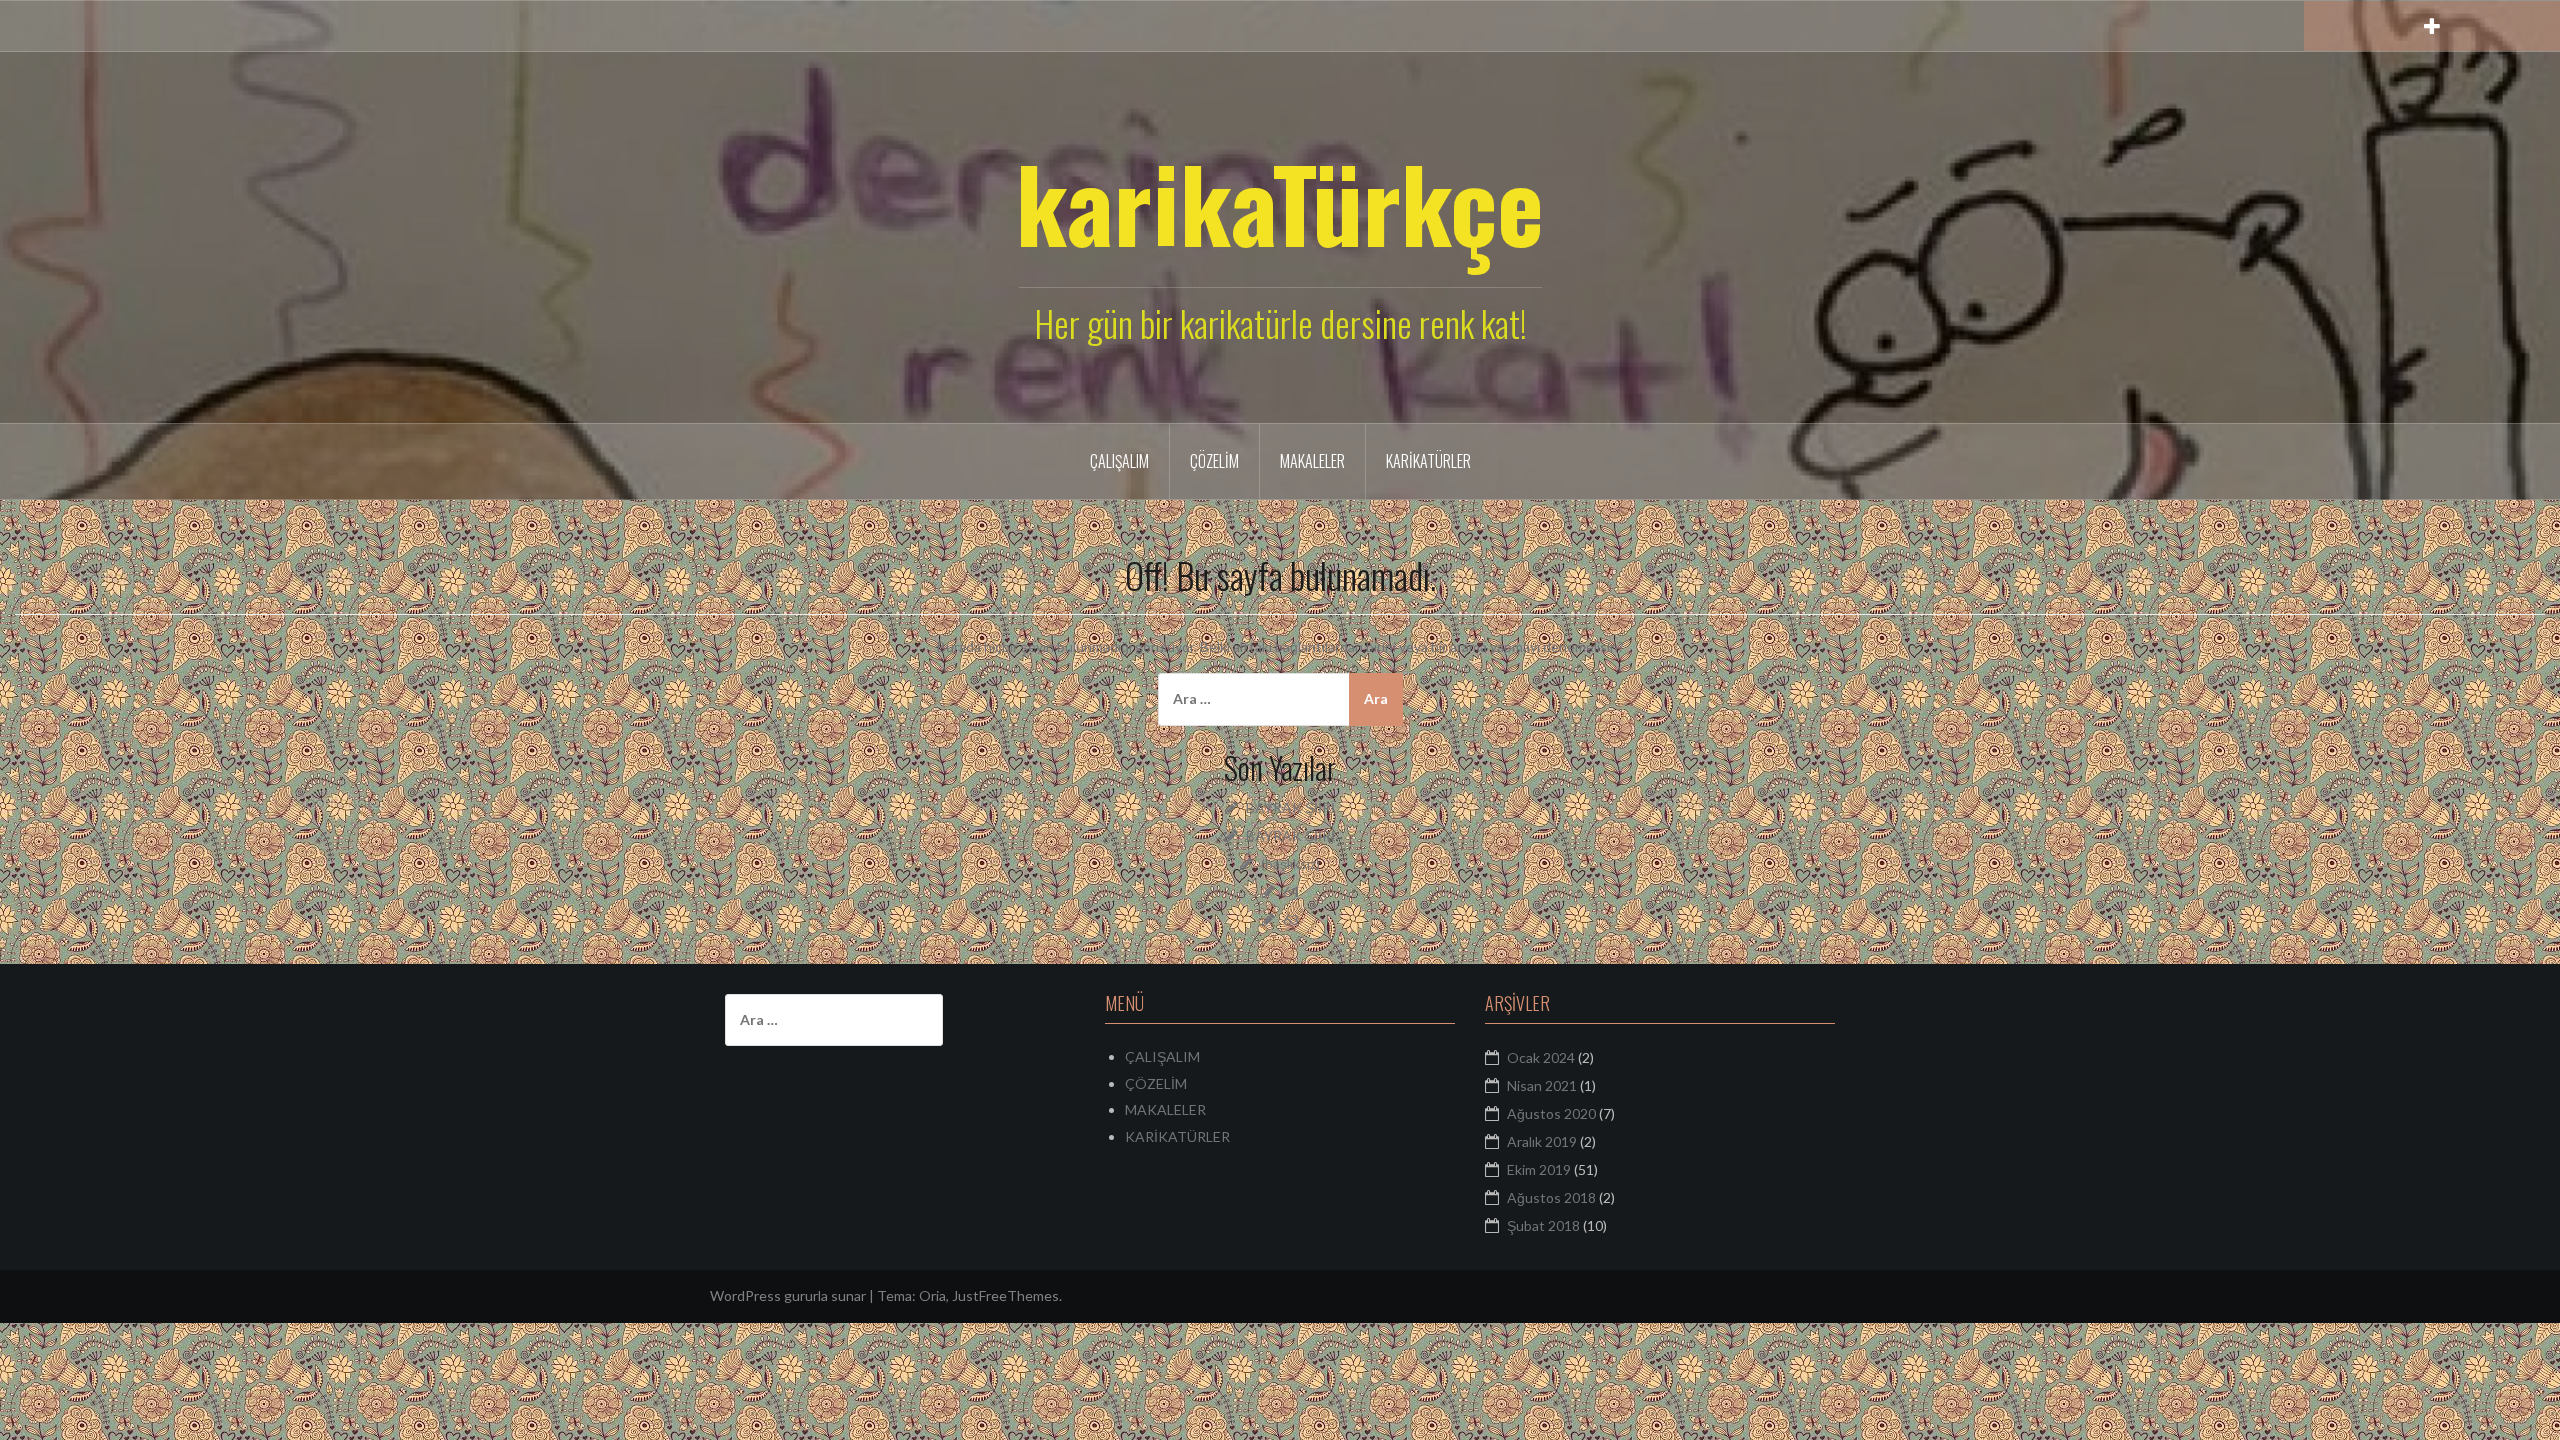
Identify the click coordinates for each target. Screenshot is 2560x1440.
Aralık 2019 (1542, 1141)
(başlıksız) (1290, 863)
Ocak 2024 (1541, 1057)
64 (1291, 891)
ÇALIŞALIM (1119, 461)
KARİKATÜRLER (1428, 461)
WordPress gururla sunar (788, 1295)
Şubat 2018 (1543, 1225)
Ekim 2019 (1539, 1169)
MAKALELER (1312, 461)
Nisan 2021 (1542, 1085)
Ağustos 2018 (1551, 1197)
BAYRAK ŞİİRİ (1290, 807)
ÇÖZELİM (1214, 461)
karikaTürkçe (1280, 202)
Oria (932, 1295)
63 (1291, 919)
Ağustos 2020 (1551, 1113)
